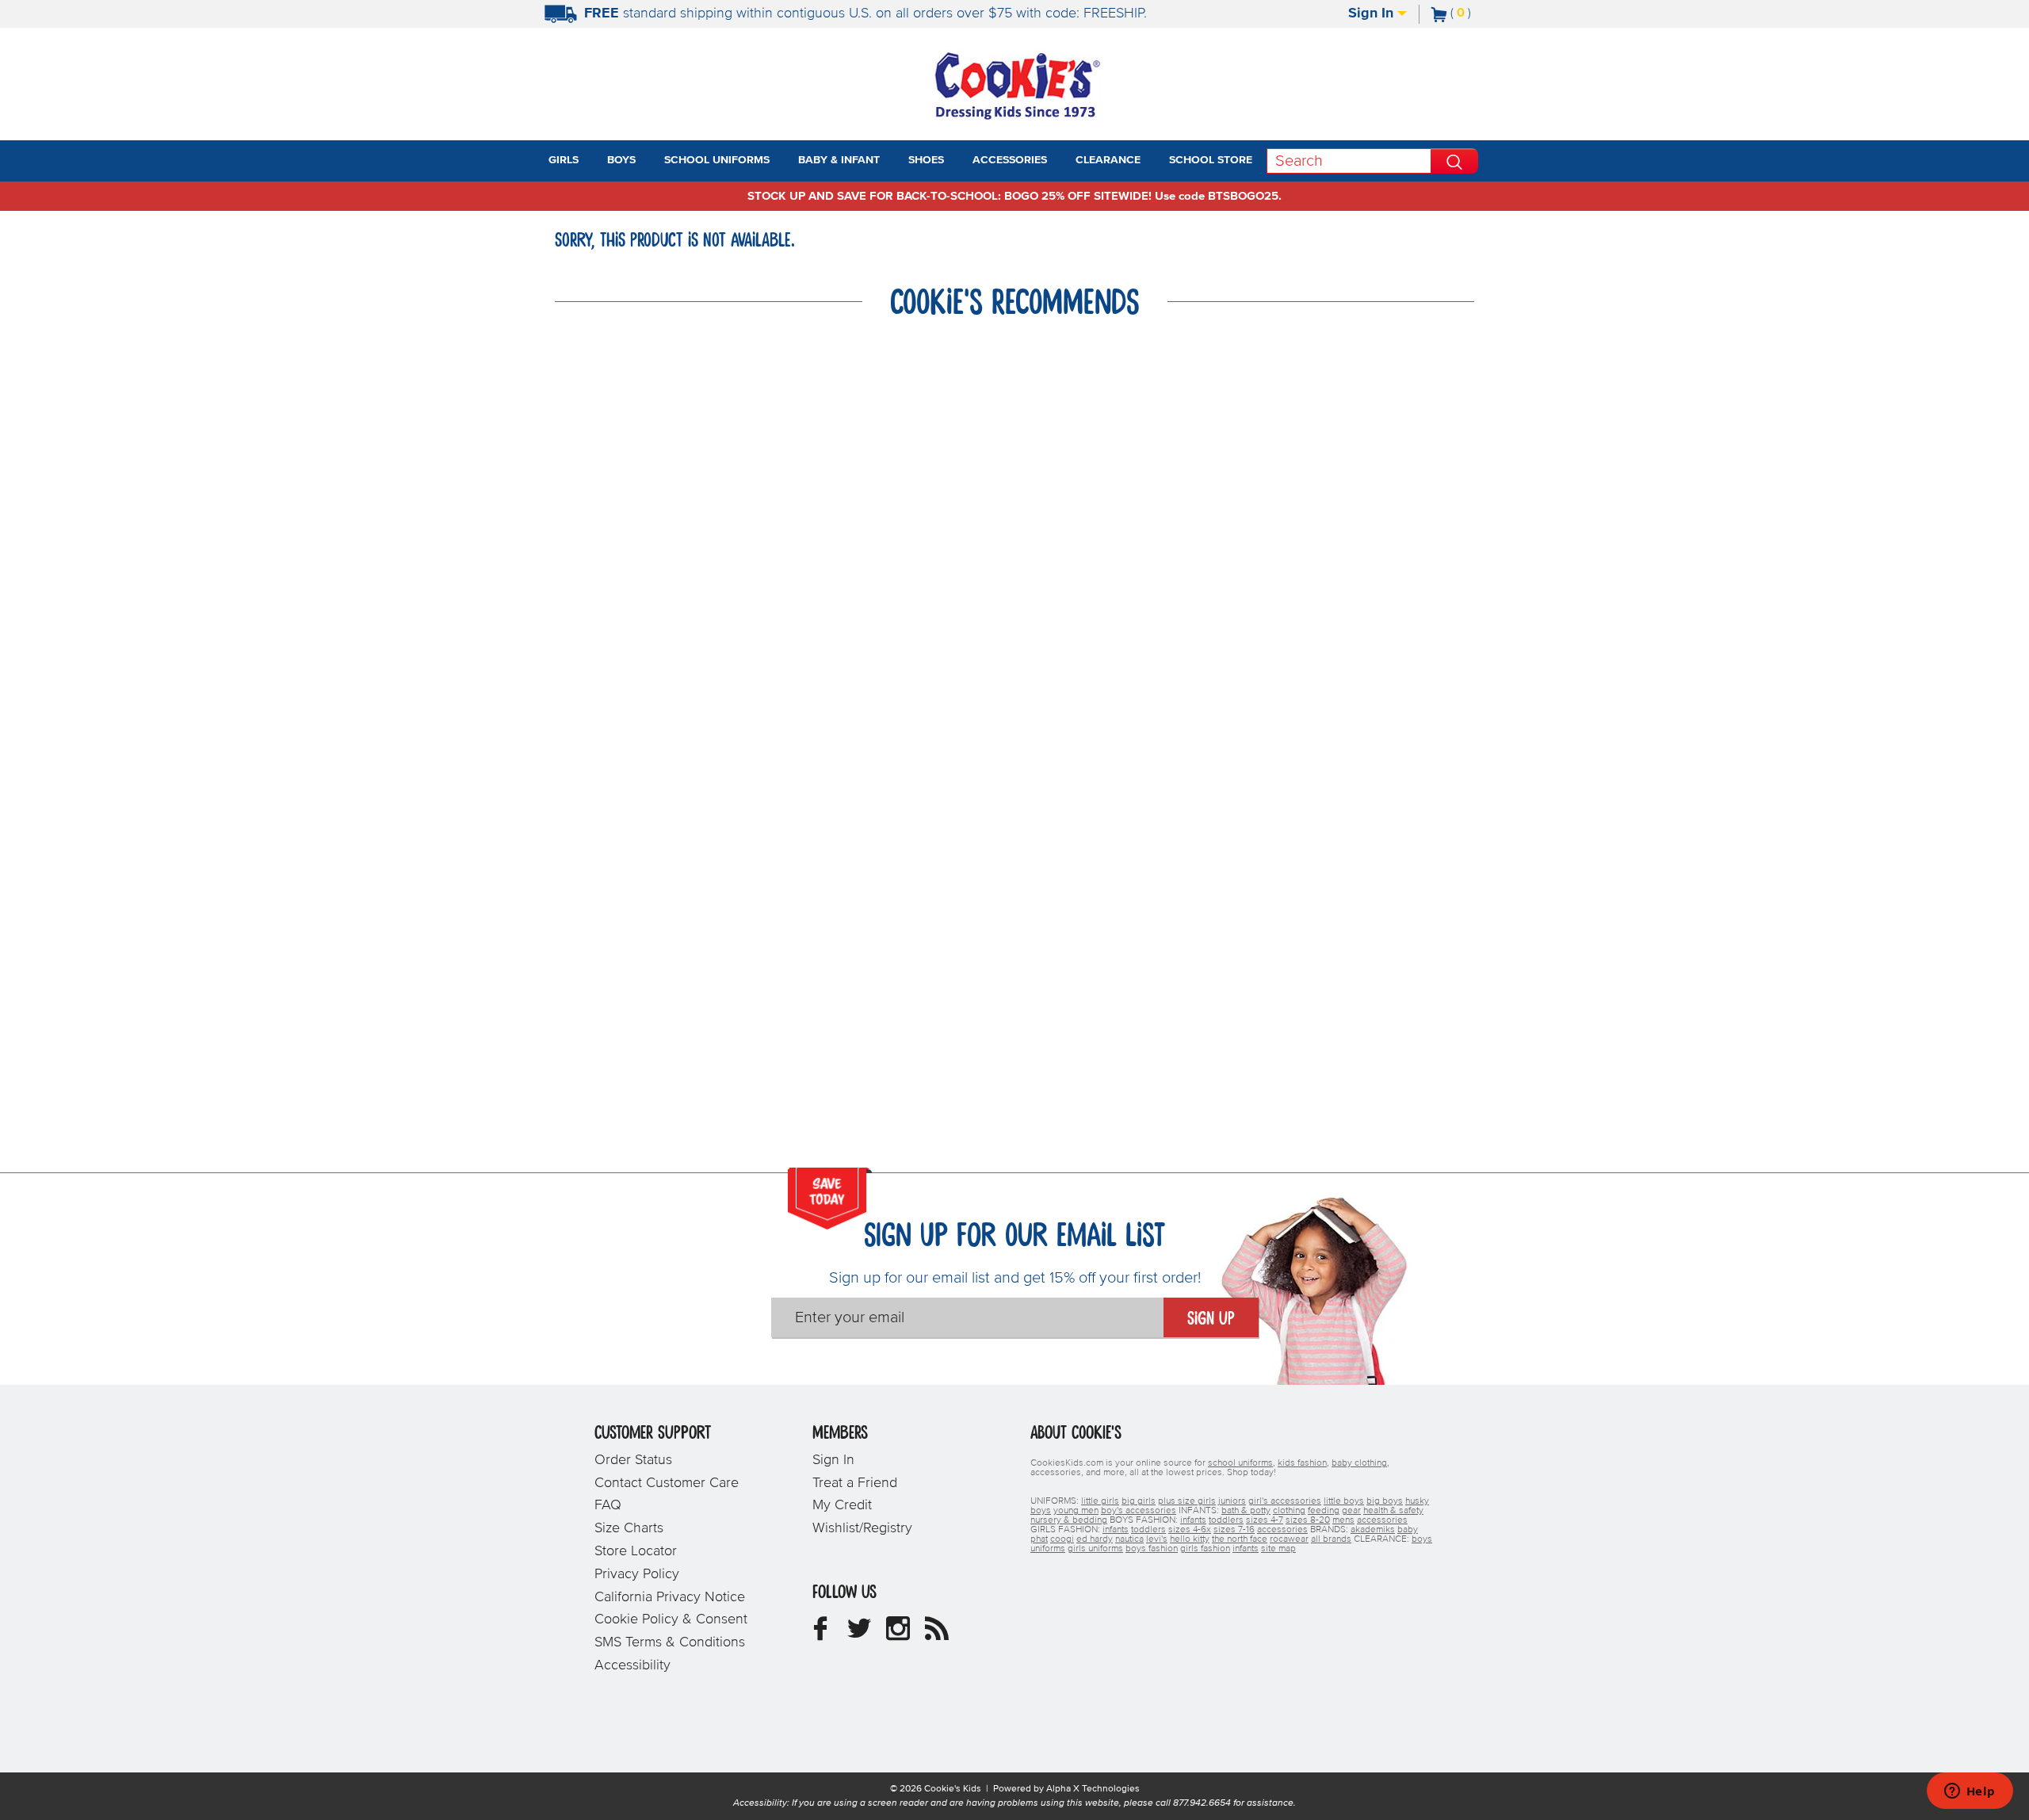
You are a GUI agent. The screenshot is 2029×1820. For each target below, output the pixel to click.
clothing (1289, 1511)
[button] (593, 161)
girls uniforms (1095, 1549)
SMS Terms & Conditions (670, 1642)
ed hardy (1095, 1539)
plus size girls (1187, 1501)
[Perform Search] (1454, 161)
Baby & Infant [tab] (839, 160)
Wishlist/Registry (862, 1528)
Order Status (633, 1460)
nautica (1129, 1539)
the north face (1240, 1539)
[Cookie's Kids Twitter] (859, 1635)
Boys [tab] (621, 160)
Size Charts (629, 1528)
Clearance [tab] (1108, 160)
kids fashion (1302, 1463)
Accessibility (632, 1665)
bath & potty (1246, 1511)
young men (1076, 1511)
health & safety (1393, 1511)
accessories (1382, 1520)
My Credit (842, 1505)
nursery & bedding (1069, 1520)
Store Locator (636, 1551)
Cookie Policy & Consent (671, 1619)
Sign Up (1211, 1319)
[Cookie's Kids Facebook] (820, 1635)
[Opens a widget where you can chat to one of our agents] (1970, 1792)
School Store (1211, 160)
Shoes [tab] (926, 160)
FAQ (608, 1505)
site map (1278, 1549)
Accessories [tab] (1010, 160)
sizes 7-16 (1234, 1530)
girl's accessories (1285, 1501)
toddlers (1226, 1520)
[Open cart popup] (1477, 14)
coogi (1062, 1539)
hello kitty (1190, 1539)
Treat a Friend (855, 1483)
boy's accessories (1139, 1511)
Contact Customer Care (667, 1483)
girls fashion (1205, 1549)
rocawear (1289, 1539)
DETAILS (1222, 13)
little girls (1100, 1501)
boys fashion (1152, 1549)
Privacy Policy (637, 1574)
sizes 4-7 (1265, 1520)
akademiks (1373, 1530)
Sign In (1373, 13)
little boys (1344, 1501)
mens (1343, 1520)
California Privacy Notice (670, 1597)
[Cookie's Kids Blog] (937, 1635)
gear (1351, 1511)
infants (1193, 1520)
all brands (1331, 1539)
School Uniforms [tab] (717, 160)
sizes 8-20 (1308, 1520)
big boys (1385, 1501)
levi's (1157, 1539)
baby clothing (1359, 1463)
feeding (1324, 1511)
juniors (1232, 1501)
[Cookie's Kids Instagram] (898, 1635)
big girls (1139, 1501)
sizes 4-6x (1190, 1530)
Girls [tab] (564, 160)
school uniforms (1240, 1463)
